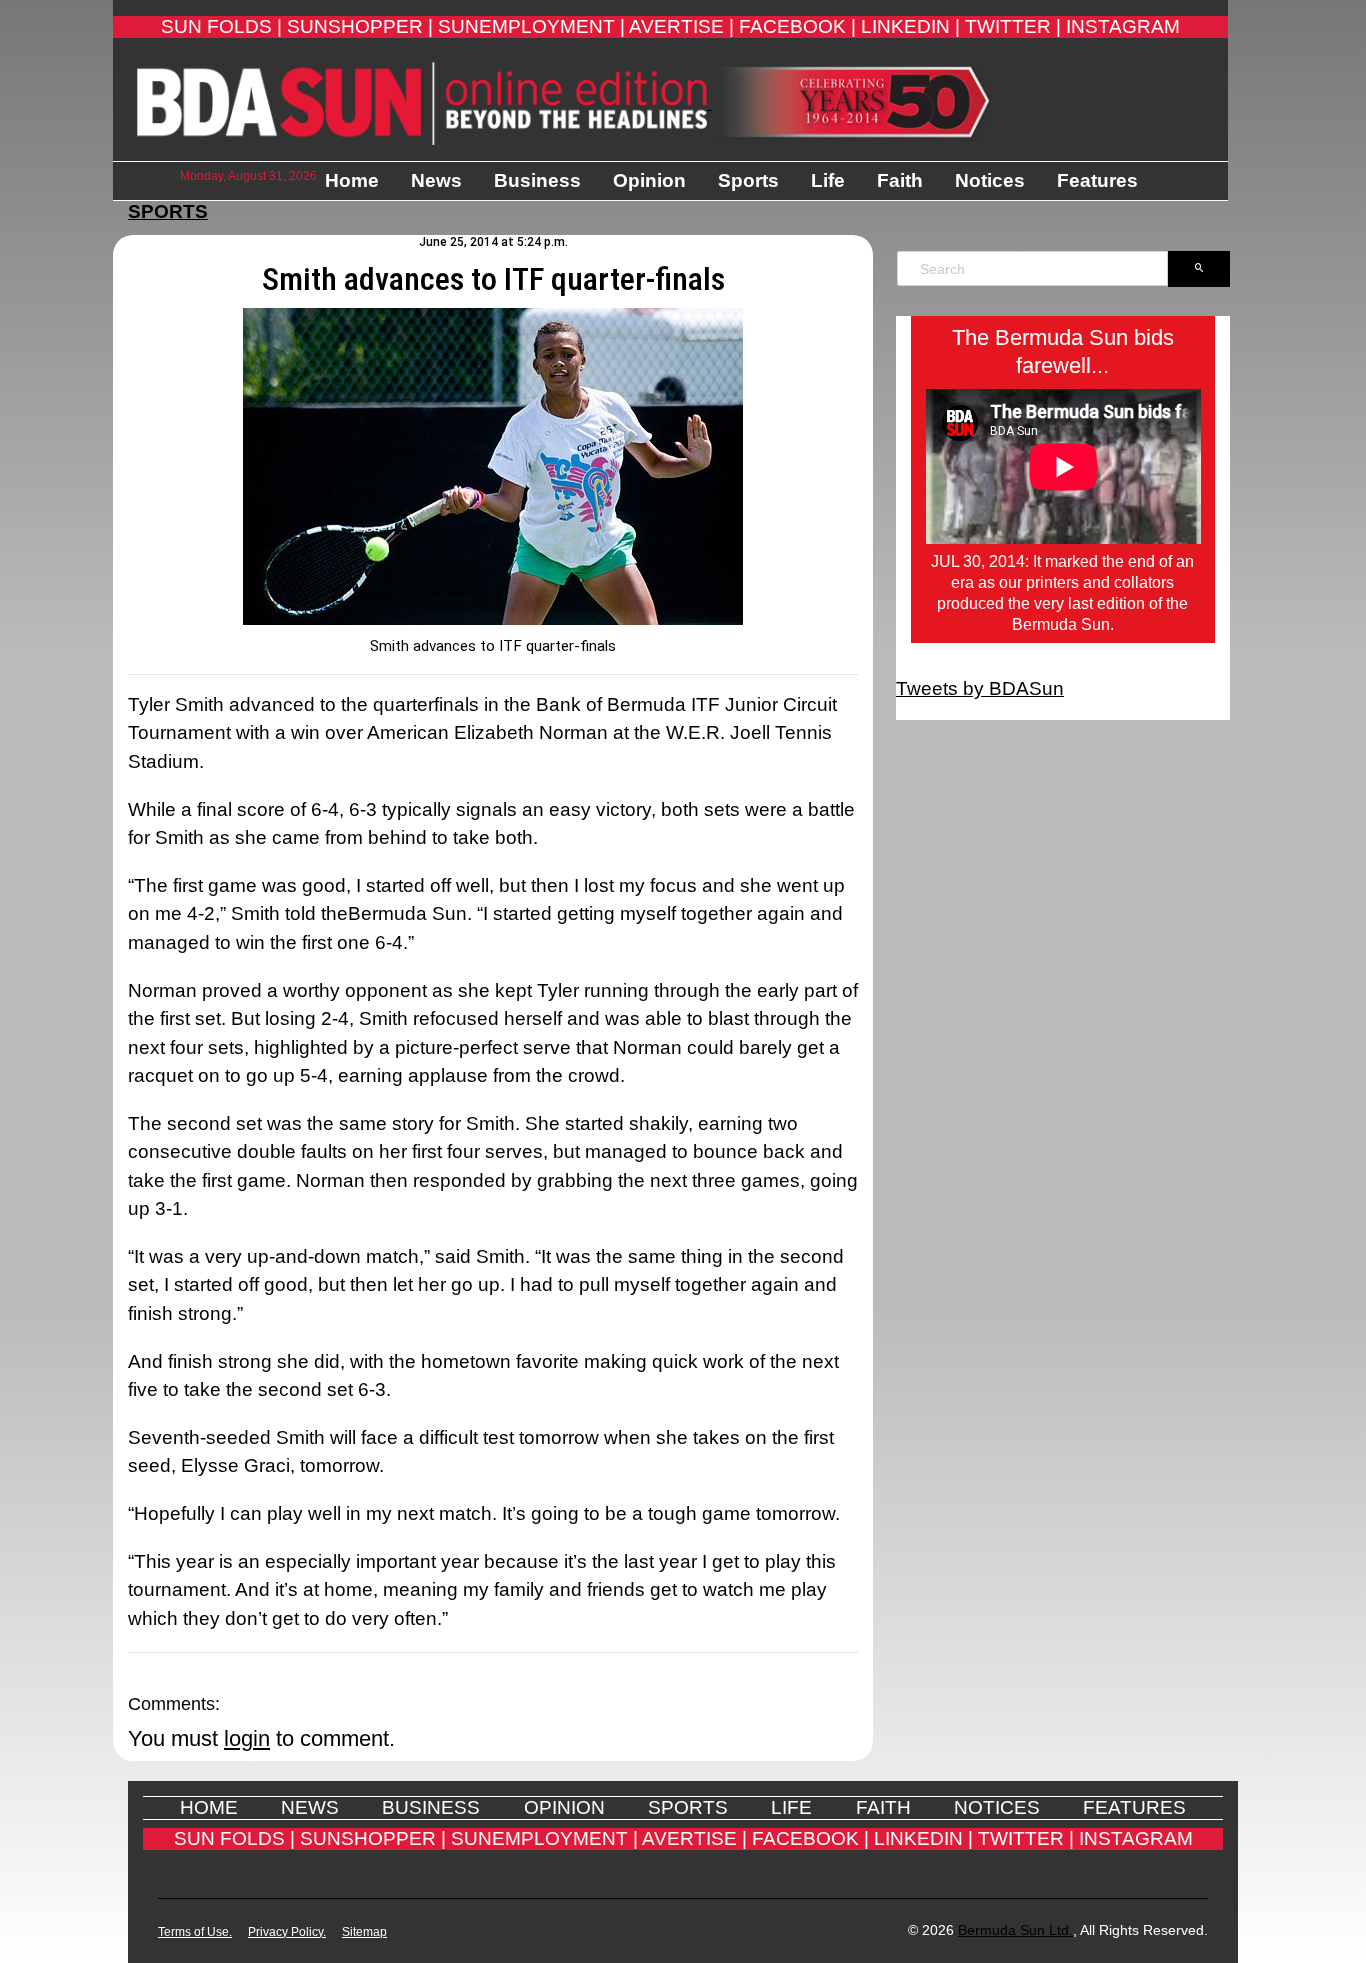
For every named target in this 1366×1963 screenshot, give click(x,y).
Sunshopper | (360, 26)
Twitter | (1013, 26)
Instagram (1123, 26)
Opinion (649, 180)
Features (1097, 180)
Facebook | (797, 26)
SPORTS (168, 211)
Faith (900, 180)
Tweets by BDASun (980, 688)
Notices (990, 180)
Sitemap (364, 1932)
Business (537, 180)
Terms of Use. (195, 1932)
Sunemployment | (531, 26)
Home (352, 180)
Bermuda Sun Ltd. (1015, 1930)
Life (828, 180)
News (436, 180)
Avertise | (681, 26)
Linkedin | (910, 26)
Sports (748, 180)
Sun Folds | (221, 26)
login (247, 1738)
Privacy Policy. (287, 1932)
